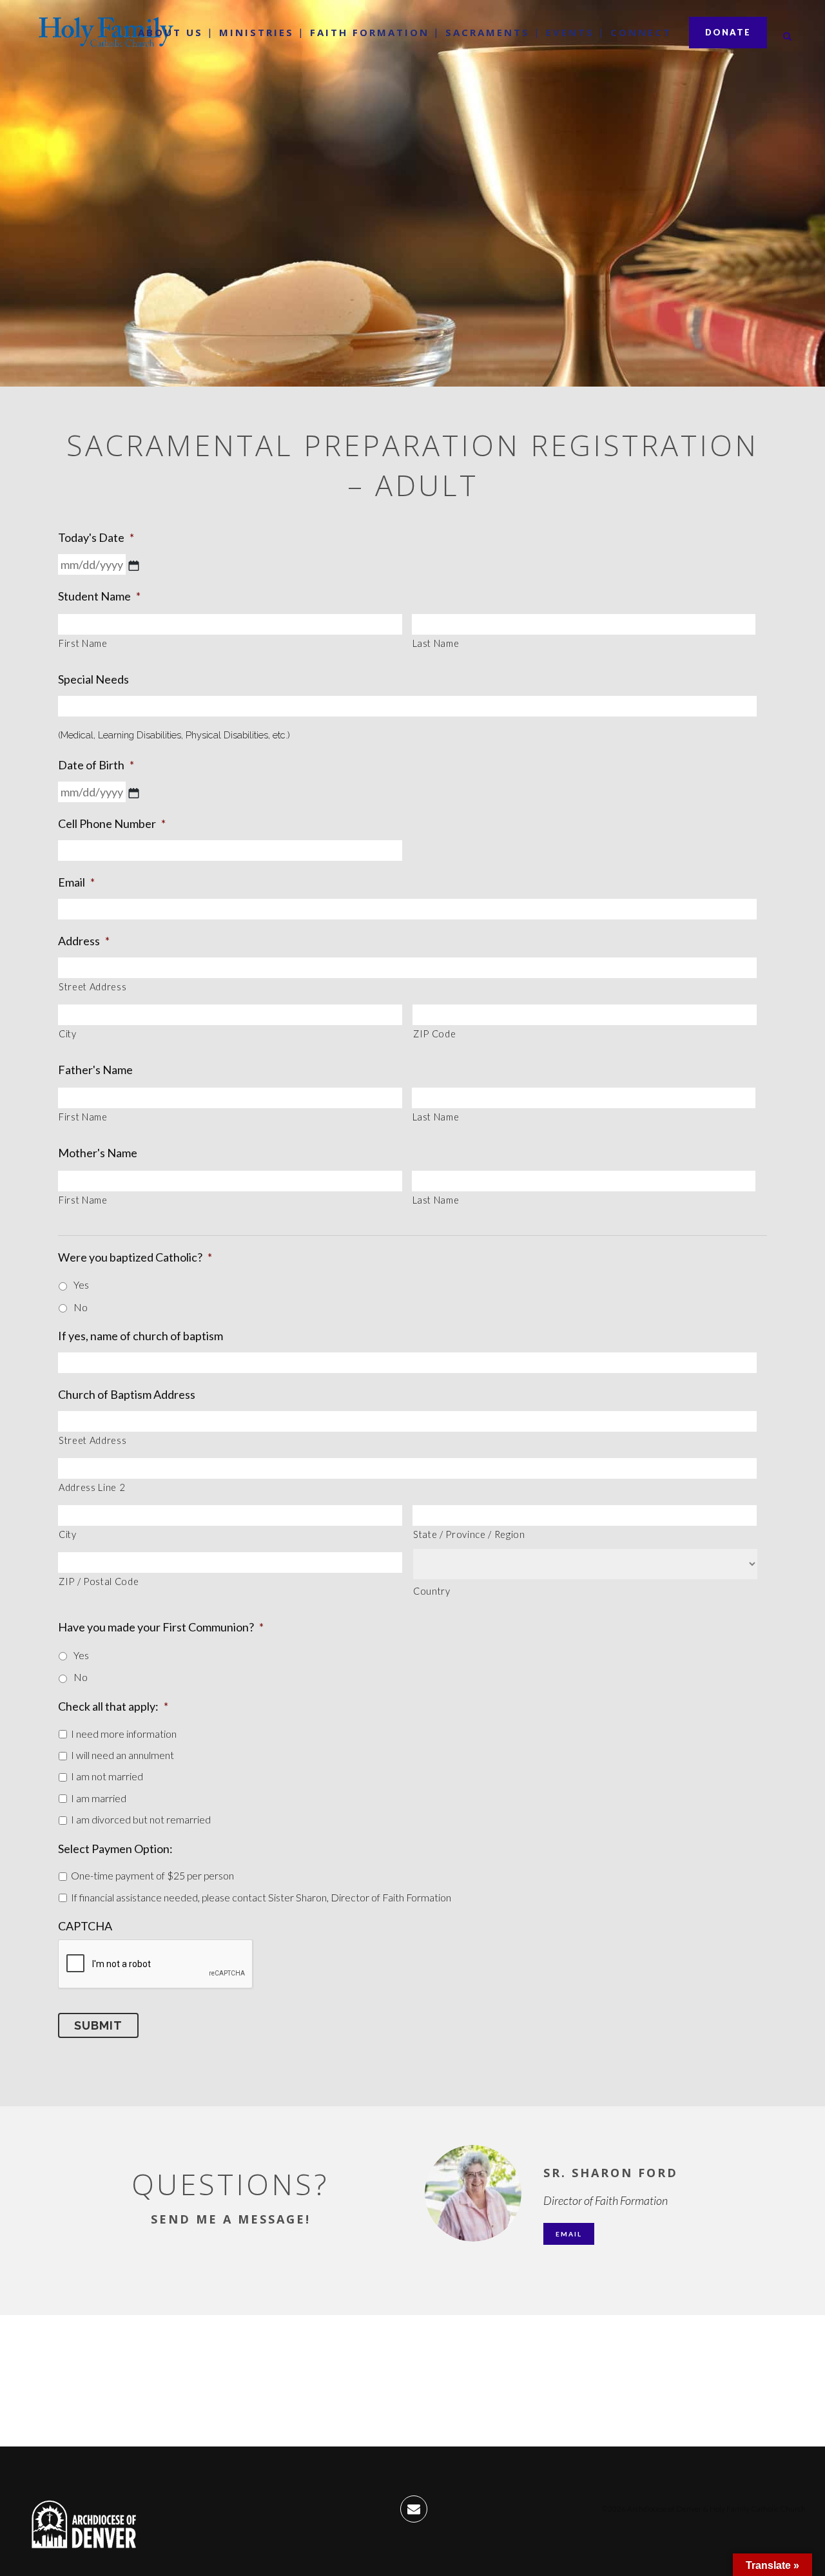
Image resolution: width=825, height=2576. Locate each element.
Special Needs (93, 679)
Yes (81, 1284)
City (68, 1034)
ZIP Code (434, 1034)
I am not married (107, 1776)
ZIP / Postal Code (99, 1581)
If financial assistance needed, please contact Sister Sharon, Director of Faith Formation (261, 1897)
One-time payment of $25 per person (152, 1875)
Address (84, 941)
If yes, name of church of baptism (141, 1336)
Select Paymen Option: (115, 1849)
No (81, 1307)
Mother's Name (98, 1153)
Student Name (99, 596)
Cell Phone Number (112, 823)
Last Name (436, 643)
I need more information (124, 1734)
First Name (83, 643)
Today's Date (96, 537)
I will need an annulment (122, 1755)
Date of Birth (96, 765)
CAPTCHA (85, 1926)
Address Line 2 (92, 1487)
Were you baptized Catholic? (135, 1257)
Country (432, 1591)
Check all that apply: (113, 1706)
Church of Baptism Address (127, 1394)
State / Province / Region (469, 1534)
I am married (99, 1798)
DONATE (728, 32)
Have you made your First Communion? (161, 1627)
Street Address (92, 987)
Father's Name (95, 1070)
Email (76, 882)
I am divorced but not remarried (141, 1819)
